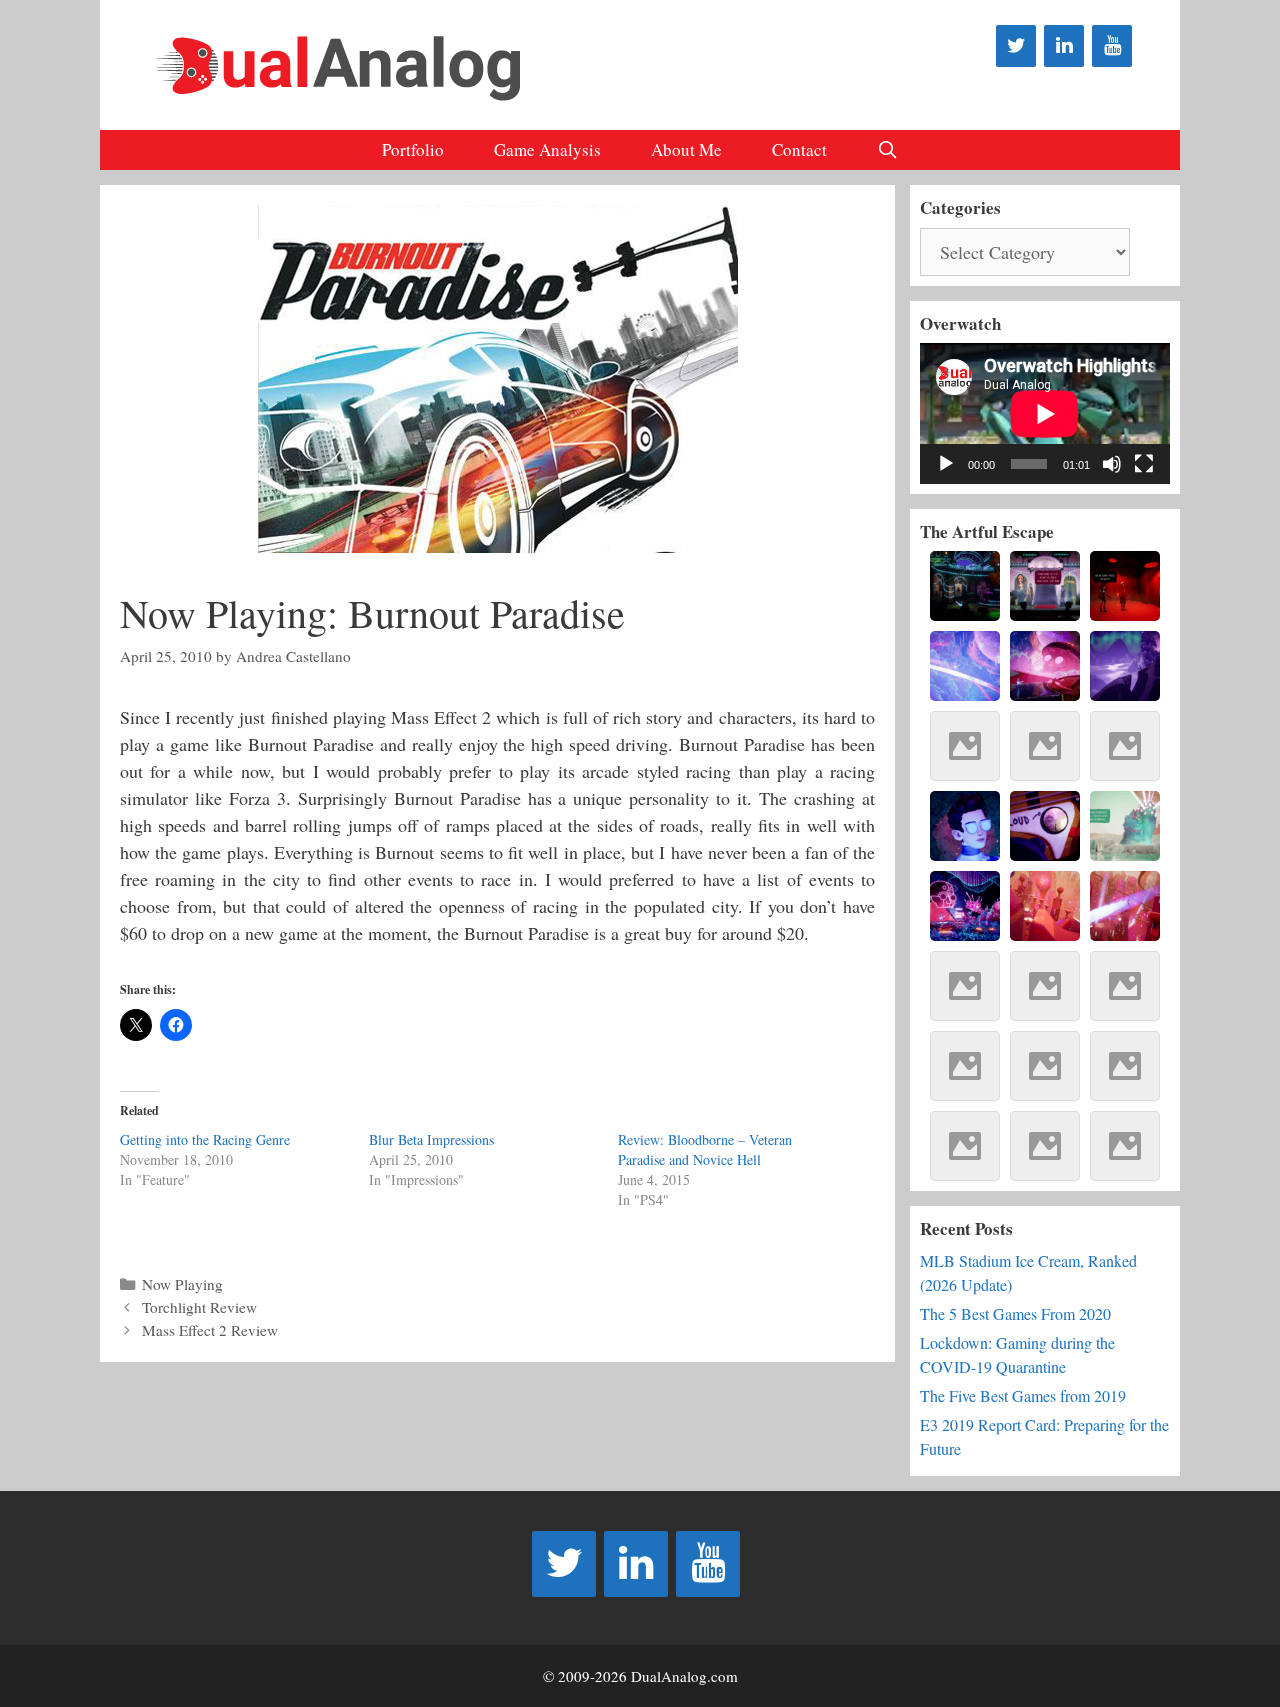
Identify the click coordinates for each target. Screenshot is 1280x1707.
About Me (686, 149)
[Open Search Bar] (888, 150)
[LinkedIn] (1064, 46)
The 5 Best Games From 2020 (1015, 1313)
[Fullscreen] (1144, 464)
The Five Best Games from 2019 (1023, 1395)
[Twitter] (1016, 46)
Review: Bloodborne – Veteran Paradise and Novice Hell (705, 1149)
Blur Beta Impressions (431, 1139)
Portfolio (413, 149)
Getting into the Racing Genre (205, 1139)
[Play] (946, 464)
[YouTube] (1112, 46)
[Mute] (1112, 464)
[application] (1045, 413)
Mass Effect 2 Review (210, 1330)
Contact (799, 149)
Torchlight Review (199, 1307)
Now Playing (182, 1284)
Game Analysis (547, 149)
